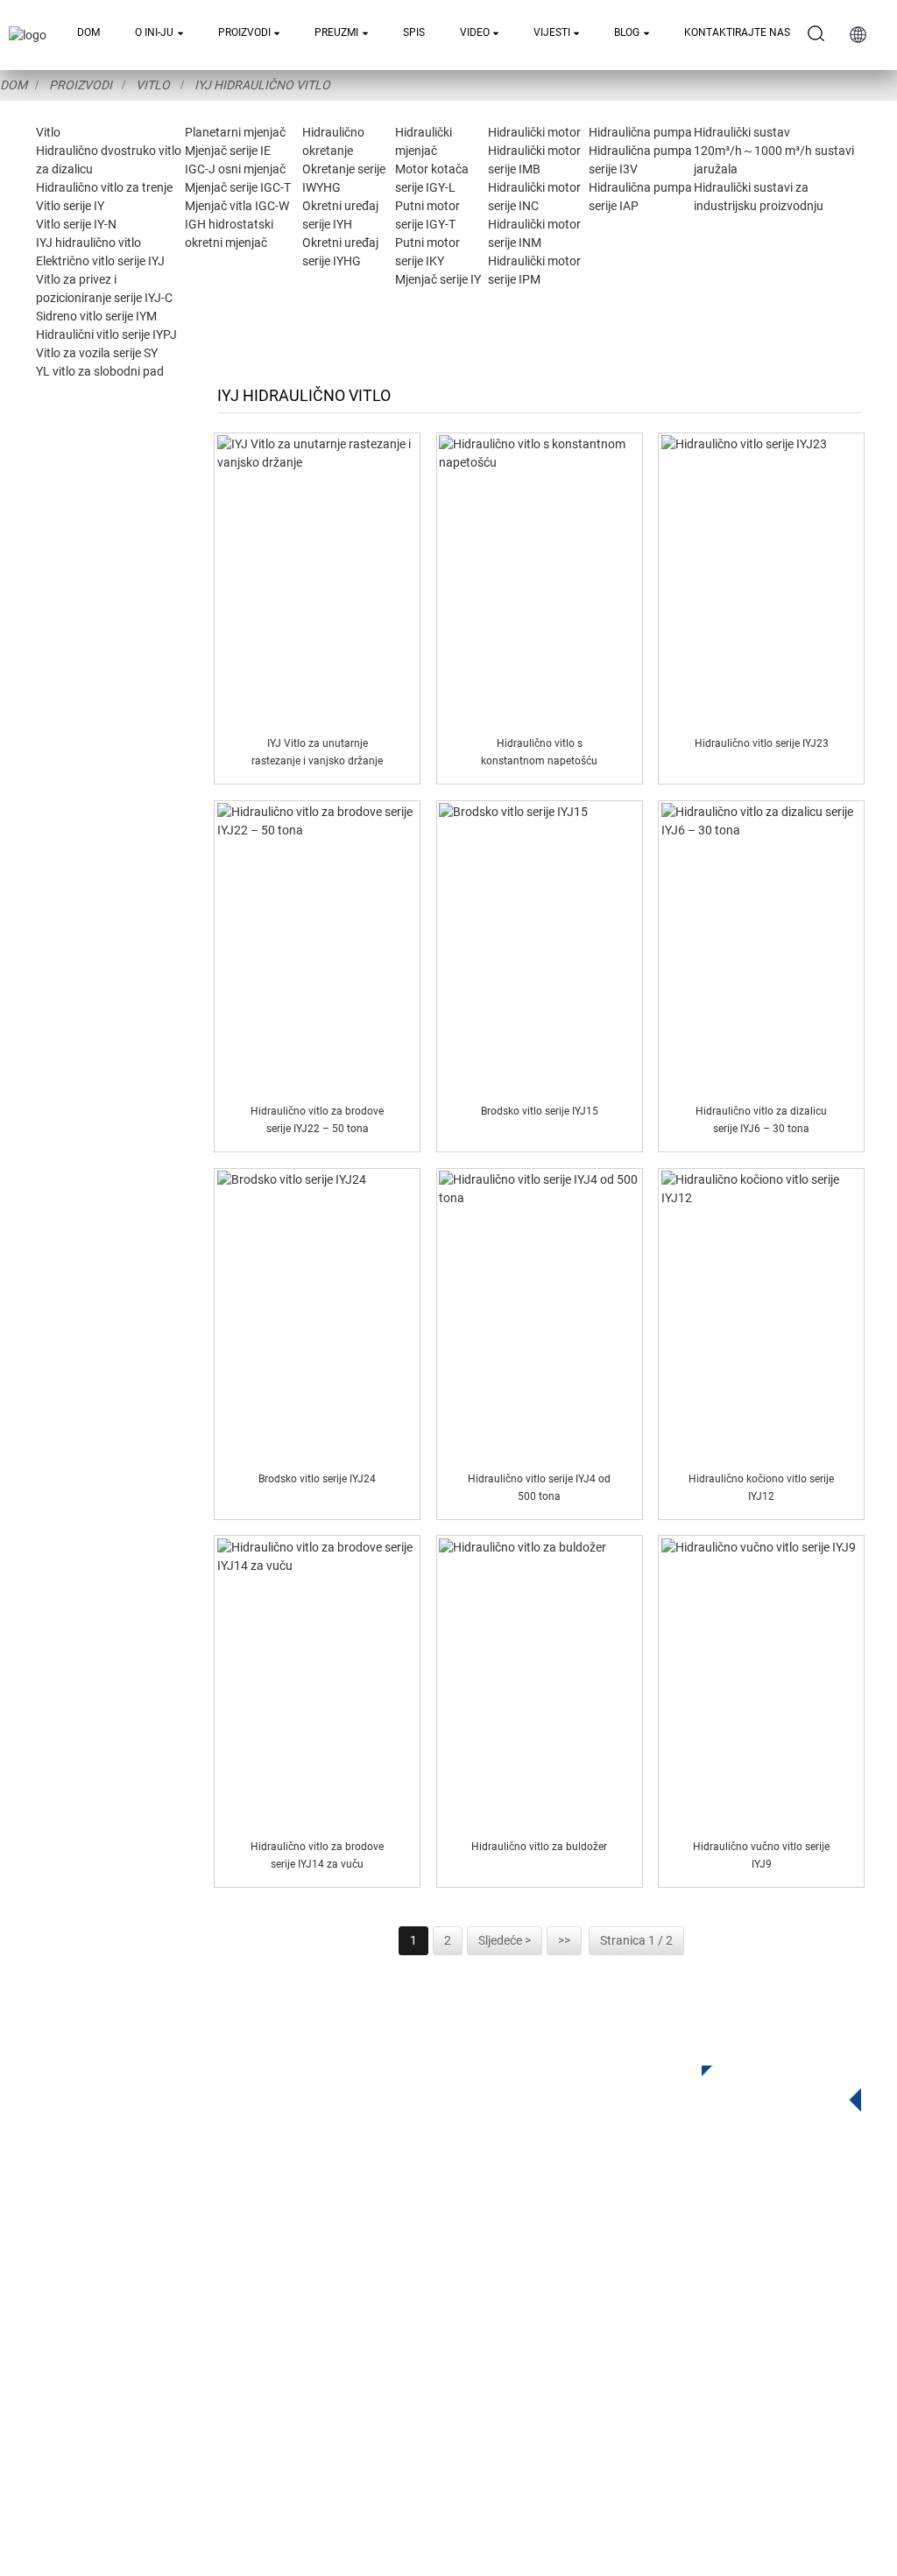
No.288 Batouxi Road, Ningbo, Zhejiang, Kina (696, 2322)
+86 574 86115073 (609, 2358)
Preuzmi (336, 32)
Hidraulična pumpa (640, 132)
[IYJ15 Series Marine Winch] (539, 947)
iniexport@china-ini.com (641, 2286)
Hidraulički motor (534, 132)
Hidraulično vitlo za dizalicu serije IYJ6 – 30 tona (761, 1119)
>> (564, 1940)
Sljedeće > (505, 1940)
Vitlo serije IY (70, 206)
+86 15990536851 (622, 2393)
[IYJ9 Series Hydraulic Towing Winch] (762, 1683)
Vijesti (552, 32)
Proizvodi (244, 32)
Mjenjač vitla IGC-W (237, 206)
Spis (414, 32)
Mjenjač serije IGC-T (238, 187)
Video (475, 32)
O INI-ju (154, 32)
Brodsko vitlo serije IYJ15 (540, 1111)
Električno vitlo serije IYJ (100, 261)
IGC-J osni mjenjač (235, 169)
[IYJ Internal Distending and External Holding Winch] (318, 580)
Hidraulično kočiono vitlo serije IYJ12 (761, 1487)
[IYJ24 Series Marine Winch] (318, 1315)
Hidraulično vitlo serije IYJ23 (762, 743)
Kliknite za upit (768, 2083)
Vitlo (153, 85)
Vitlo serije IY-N (76, 224)
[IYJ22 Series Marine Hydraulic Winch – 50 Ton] (318, 947)
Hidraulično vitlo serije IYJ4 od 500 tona (539, 1487)
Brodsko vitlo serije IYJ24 (317, 1479)
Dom (88, 32)
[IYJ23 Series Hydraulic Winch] (762, 580)
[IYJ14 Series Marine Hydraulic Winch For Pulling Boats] (318, 1683)
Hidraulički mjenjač (322, 2307)
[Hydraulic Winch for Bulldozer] (539, 1683)
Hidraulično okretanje (328, 2280)
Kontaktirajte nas (737, 32)
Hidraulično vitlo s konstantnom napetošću (539, 752)
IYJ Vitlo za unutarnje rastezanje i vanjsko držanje (317, 752)
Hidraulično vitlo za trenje (104, 187)
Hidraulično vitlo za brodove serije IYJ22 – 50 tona (317, 1119)
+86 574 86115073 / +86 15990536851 (679, 2250)
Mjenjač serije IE (228, 151)
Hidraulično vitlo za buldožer (539, 1847)
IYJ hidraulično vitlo (262, 85)
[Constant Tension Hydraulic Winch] (539, 580)
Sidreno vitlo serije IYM (96, 316)
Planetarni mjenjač (235, 132)
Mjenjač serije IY (438, 279)
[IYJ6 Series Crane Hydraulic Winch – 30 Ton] (762, 947)
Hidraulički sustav (742, 132)
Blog (627, 32)
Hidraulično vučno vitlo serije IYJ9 (761, 1855)
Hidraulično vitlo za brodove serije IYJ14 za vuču (317, 1855)
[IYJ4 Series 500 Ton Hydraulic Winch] (539, 1315)
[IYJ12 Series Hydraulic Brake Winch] (762, 1315)
